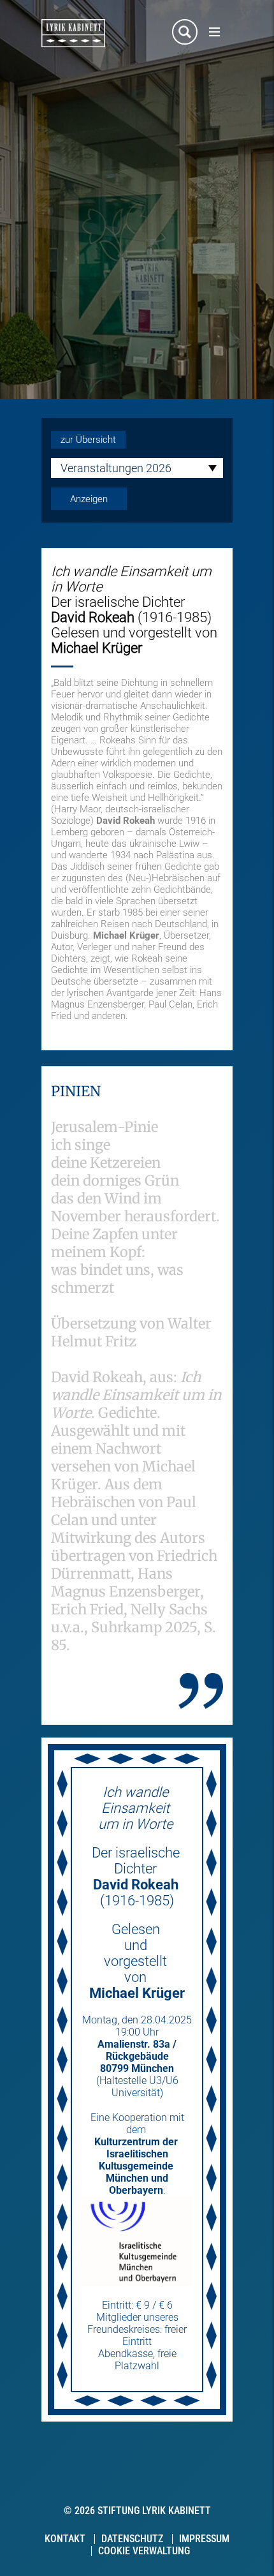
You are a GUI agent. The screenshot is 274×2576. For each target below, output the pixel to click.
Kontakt (65, 2539)
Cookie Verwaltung (144, 2551)
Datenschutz (132, 2539)
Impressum (204, 2539)
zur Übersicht (88, 440)
